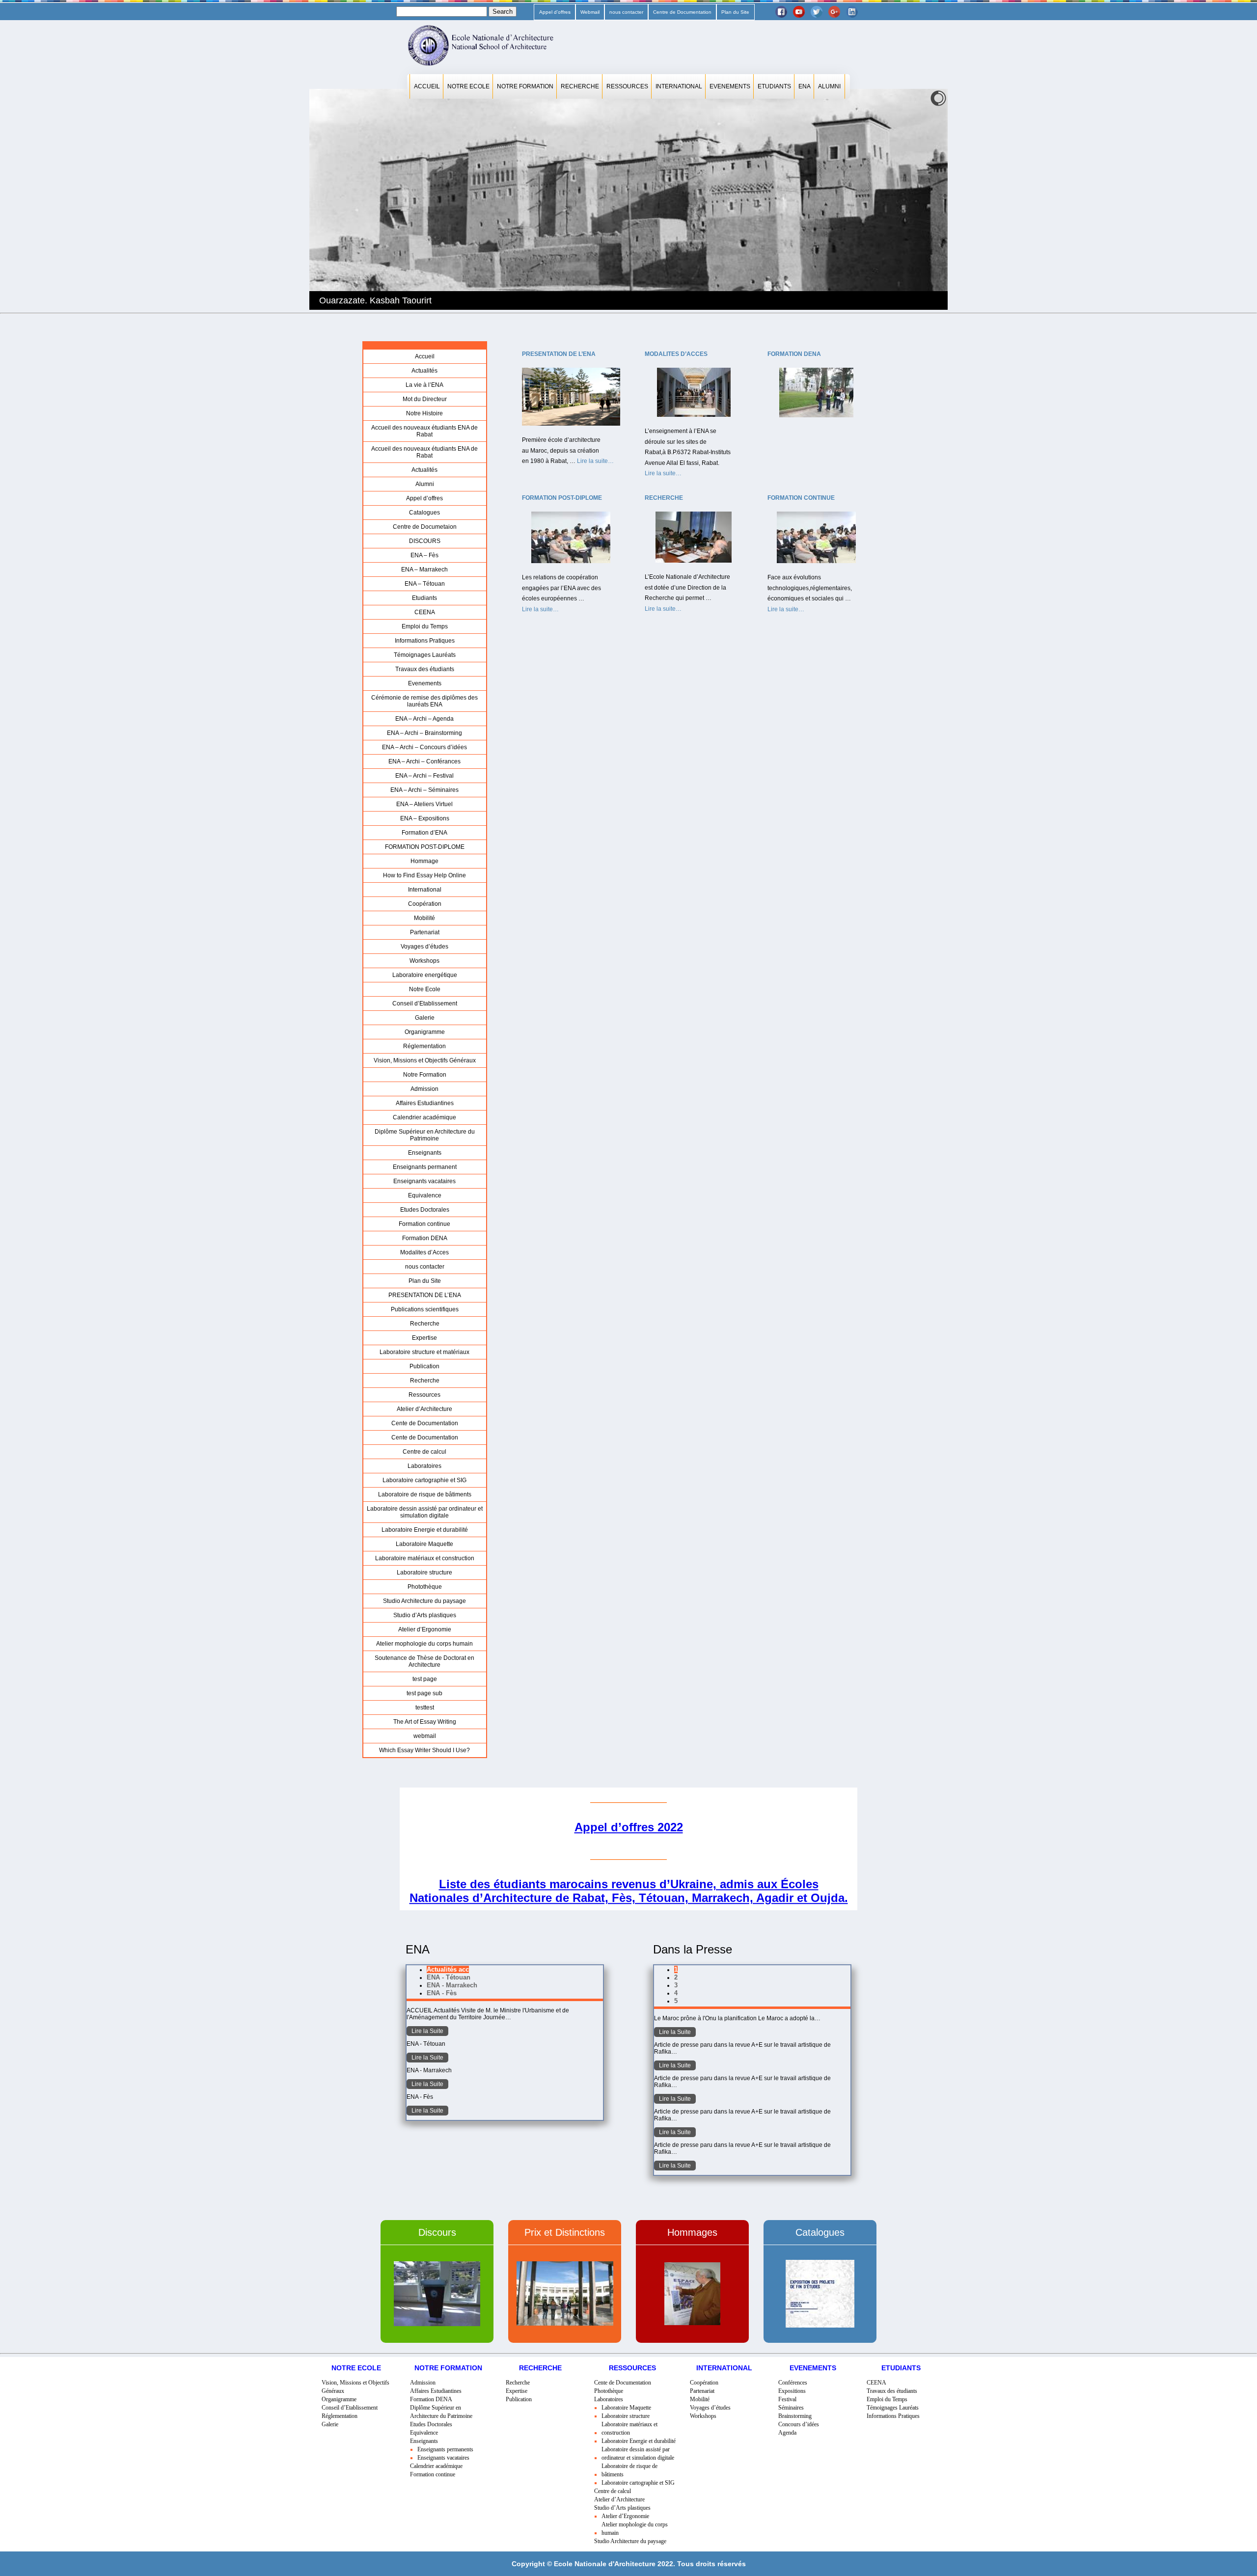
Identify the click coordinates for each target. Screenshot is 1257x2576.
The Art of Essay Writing (425, 1722)
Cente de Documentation (425, 1423)
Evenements (730, 86)
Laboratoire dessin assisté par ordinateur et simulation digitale (425, 1512)
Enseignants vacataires (424, 1181)
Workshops (424, 961)
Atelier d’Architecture (424, 1409)
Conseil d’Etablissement (425, 1003)
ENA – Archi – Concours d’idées (424, 747)
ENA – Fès (424, 555)
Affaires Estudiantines (425, 1103)
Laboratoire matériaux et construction (425, 1558)
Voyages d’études (424, 947)
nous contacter (626, 12)
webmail (425, 1736)
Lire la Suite (427, 2031)
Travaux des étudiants (425, 669)
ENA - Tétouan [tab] (449, 1977)
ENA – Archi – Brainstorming (424, 733)
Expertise (424, 1338)
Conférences (793, 2383)
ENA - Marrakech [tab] (452, 1985)
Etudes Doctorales (425, 1210)
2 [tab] (676, 1977)
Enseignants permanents (445, 2449)
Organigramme (425, 1032)
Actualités (424, 371)
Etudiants (774, 86)
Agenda (787, 2433)
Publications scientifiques (425, 1309)
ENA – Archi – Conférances (424, 761)
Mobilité (424, 918)
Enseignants (425, 1153)
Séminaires (791, 2408)
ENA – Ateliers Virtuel (424, 804)
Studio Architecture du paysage (424, 1601)
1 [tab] (676, 1969)
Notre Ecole (468, 86)
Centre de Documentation (682, 12)
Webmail (590, 12)
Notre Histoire (424, 413)
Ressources (627, 86)
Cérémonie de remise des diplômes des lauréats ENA (424, 701)
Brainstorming (795, 2416)
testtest (425, 1708)
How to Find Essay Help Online (424, 875)
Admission (424, 1089)
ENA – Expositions (425, 818)
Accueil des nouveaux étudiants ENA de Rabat (424, 431)
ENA (805, 86)
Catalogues (424, 513)
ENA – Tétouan (425, 584)
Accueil (427, 86)
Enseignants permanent (425, 1167)
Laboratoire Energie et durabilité (425, 1530)
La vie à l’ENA (424, 385)
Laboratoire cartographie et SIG (424, 1480)
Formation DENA (425, 1238)
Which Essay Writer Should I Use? (424, 1750)
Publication (424, 1366)
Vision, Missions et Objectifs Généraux (425, 1060)
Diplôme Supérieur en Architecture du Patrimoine (425, 1135)
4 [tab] (676, 1993)
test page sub (424, 1693)
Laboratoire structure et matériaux (424, 1352)
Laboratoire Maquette (424, 1544)
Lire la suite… (595, 462)
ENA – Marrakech (424, 569)
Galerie (425, 1018)
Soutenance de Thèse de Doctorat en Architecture (424, 1661)
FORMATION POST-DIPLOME (425, 847)
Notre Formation (525, 86)
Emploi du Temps (425, 626)
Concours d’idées (799, 2424)
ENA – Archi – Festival (424, 776)
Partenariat (425, 932)
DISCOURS (425, 541)
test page (425, 1679)
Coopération (425, 904)
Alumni (829, 86)
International (679, 86)
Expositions (792, 2391)
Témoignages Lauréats (425, 655)
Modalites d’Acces (424, 1252)
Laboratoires (424, 1466)
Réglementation (424, 1046)
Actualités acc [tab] (448, 1969)
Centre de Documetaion (425, 527)
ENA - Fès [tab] (442, 1993)
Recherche (580, 86)
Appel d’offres (555, 12)
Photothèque (425, 1587)
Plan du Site (735, 12)
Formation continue (424, 1224)
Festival (787, 2399)
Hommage (424, 861)
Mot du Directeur (425, 399)
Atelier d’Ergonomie (425, 1629)
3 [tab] (676, 1985)
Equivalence (425, 1195)
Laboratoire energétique (425, 975)
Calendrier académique (424, 1117)
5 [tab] (676, 2001)
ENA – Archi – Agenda (424, 719)
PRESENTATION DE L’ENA (425, 1295)
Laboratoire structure (424, 1573)
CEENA (425, 612)
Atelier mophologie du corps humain (424, 1644)
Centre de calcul (424, 1452)
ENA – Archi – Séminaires (424, 790)
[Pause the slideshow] (918, 199)
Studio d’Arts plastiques (425, 1615)
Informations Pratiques (425, 641)
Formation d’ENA (424, 833)
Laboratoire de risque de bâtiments (425, 1494)
